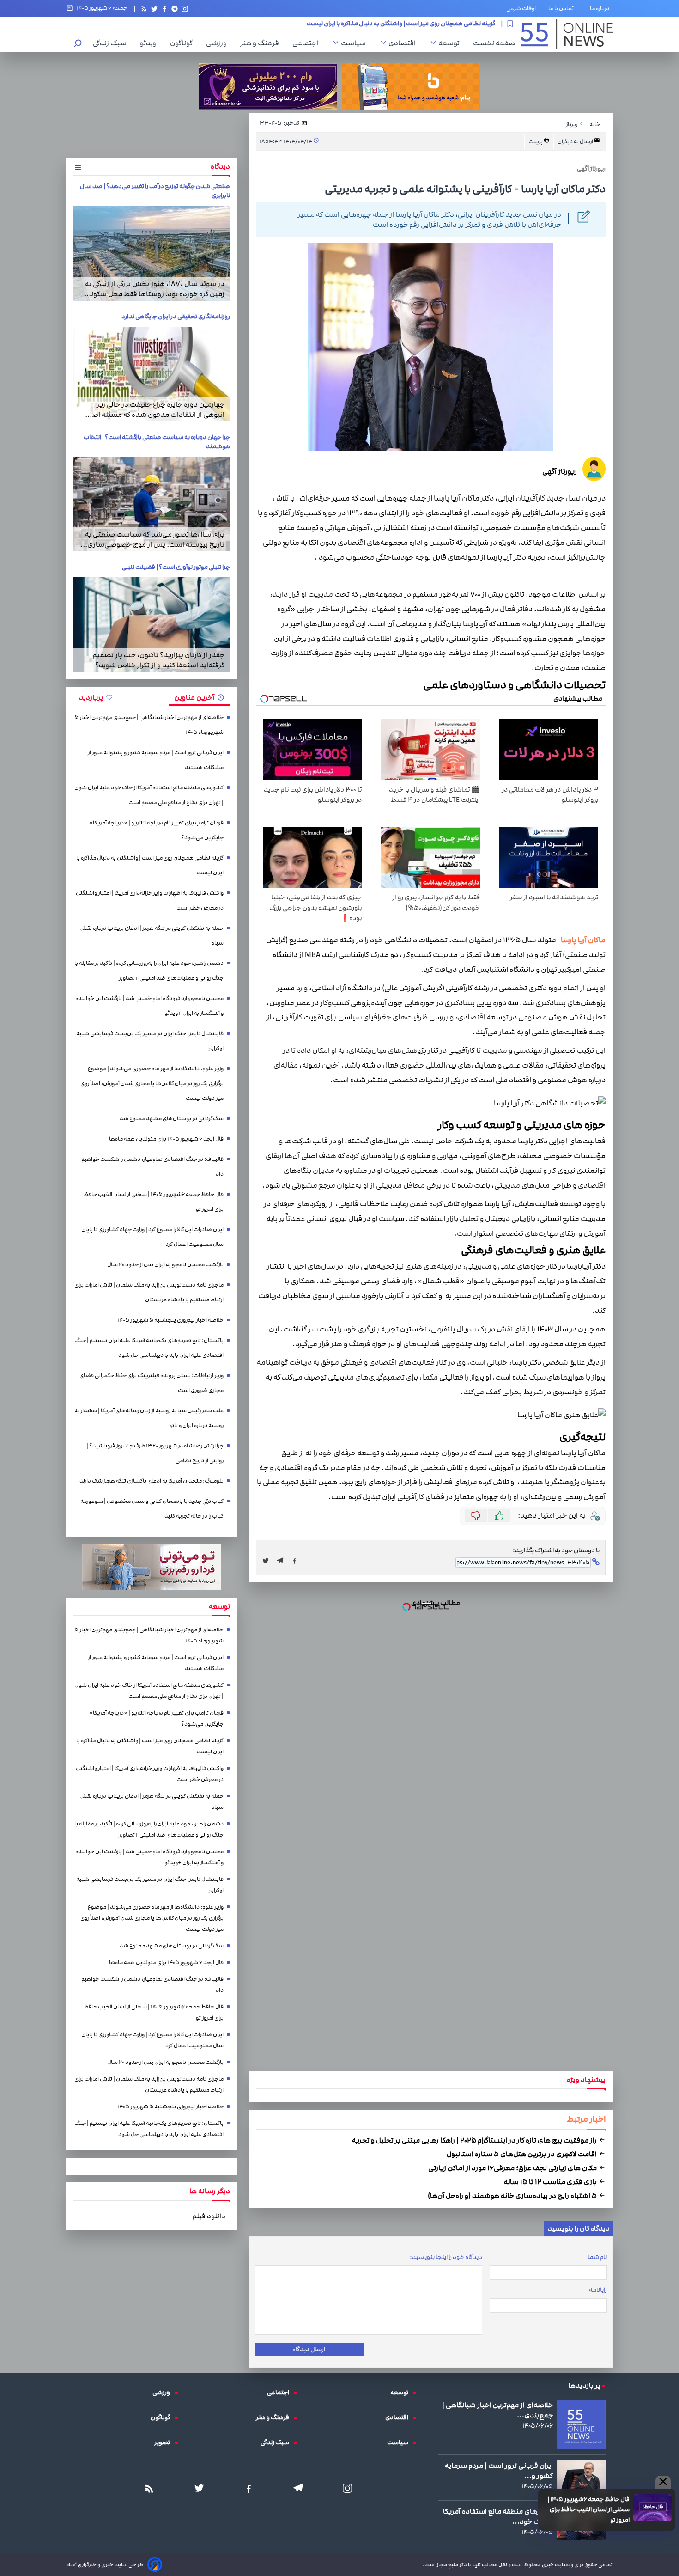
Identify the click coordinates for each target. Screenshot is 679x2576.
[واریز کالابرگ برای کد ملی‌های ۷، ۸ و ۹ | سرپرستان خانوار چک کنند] (339, 1297)
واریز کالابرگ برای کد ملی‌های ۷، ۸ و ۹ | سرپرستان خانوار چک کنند (339, 1204)
